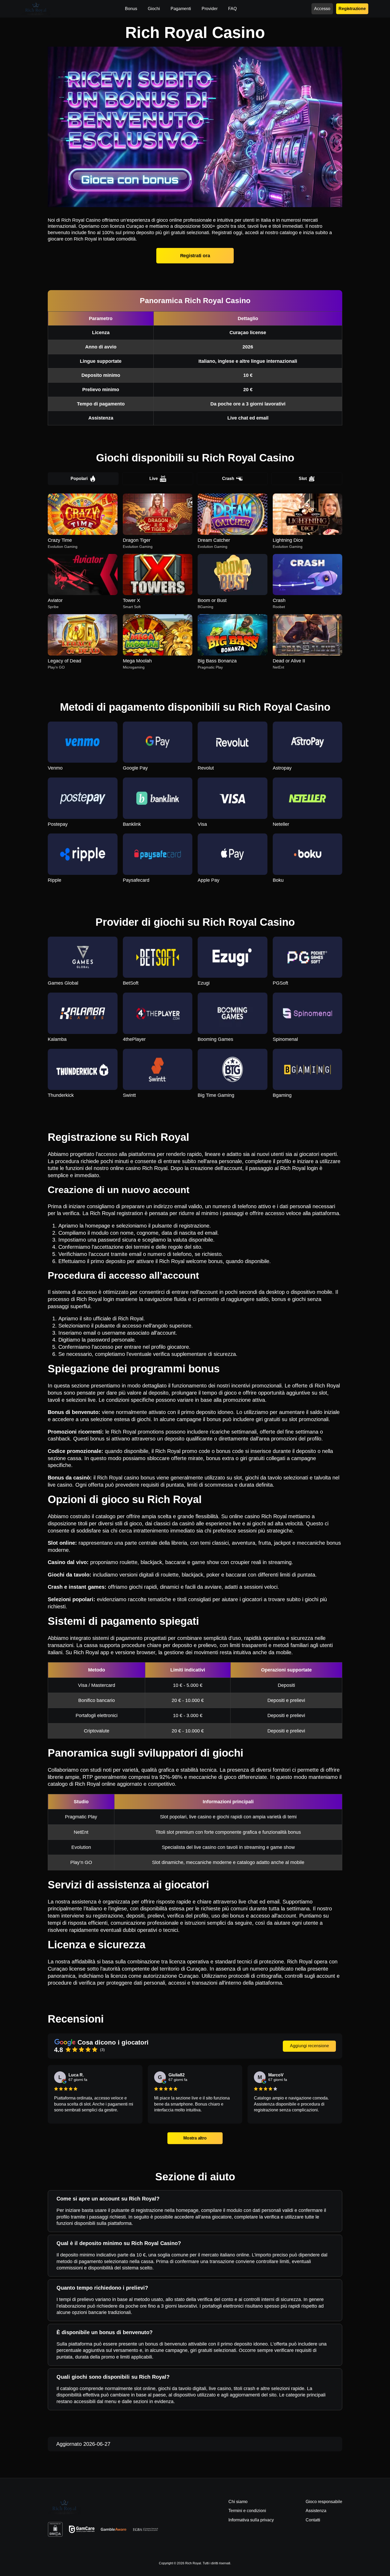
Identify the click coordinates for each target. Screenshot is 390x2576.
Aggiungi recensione (309, 2046)
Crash (228, 479)
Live (154, 479)
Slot (303, 479)
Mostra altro (195, 2138)
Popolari (79, 479)
